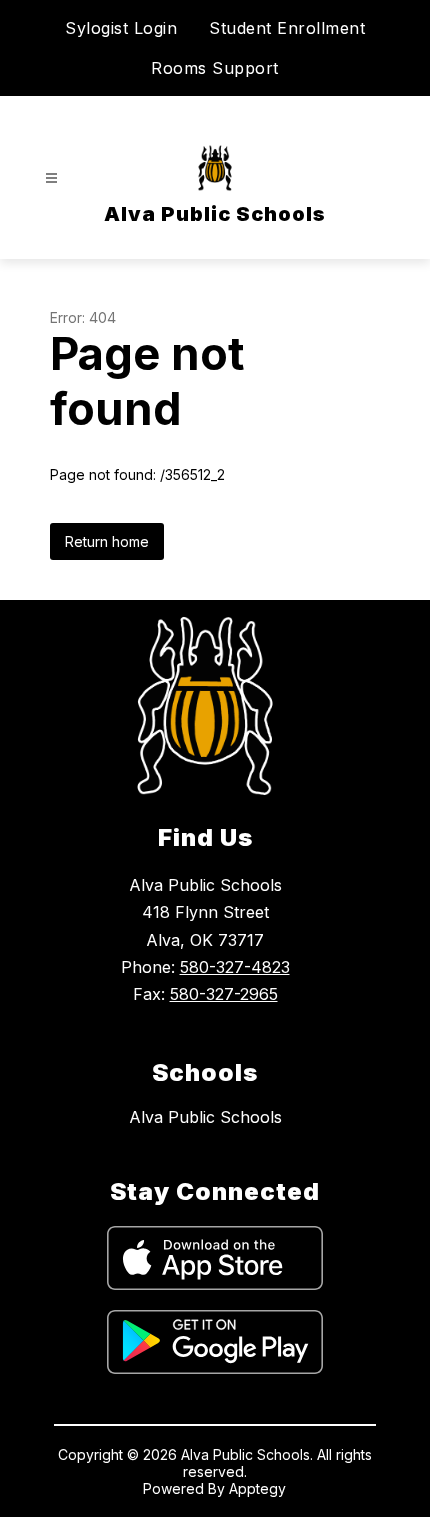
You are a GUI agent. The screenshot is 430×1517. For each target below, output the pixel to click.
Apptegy (257, 1488)
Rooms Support (215, 68)
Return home (107, 541)
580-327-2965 (224, 994)
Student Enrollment (287, 28)
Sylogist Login (121, 28)
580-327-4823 (235, 967)
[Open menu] (51, 178)
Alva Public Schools (205, 1117)
